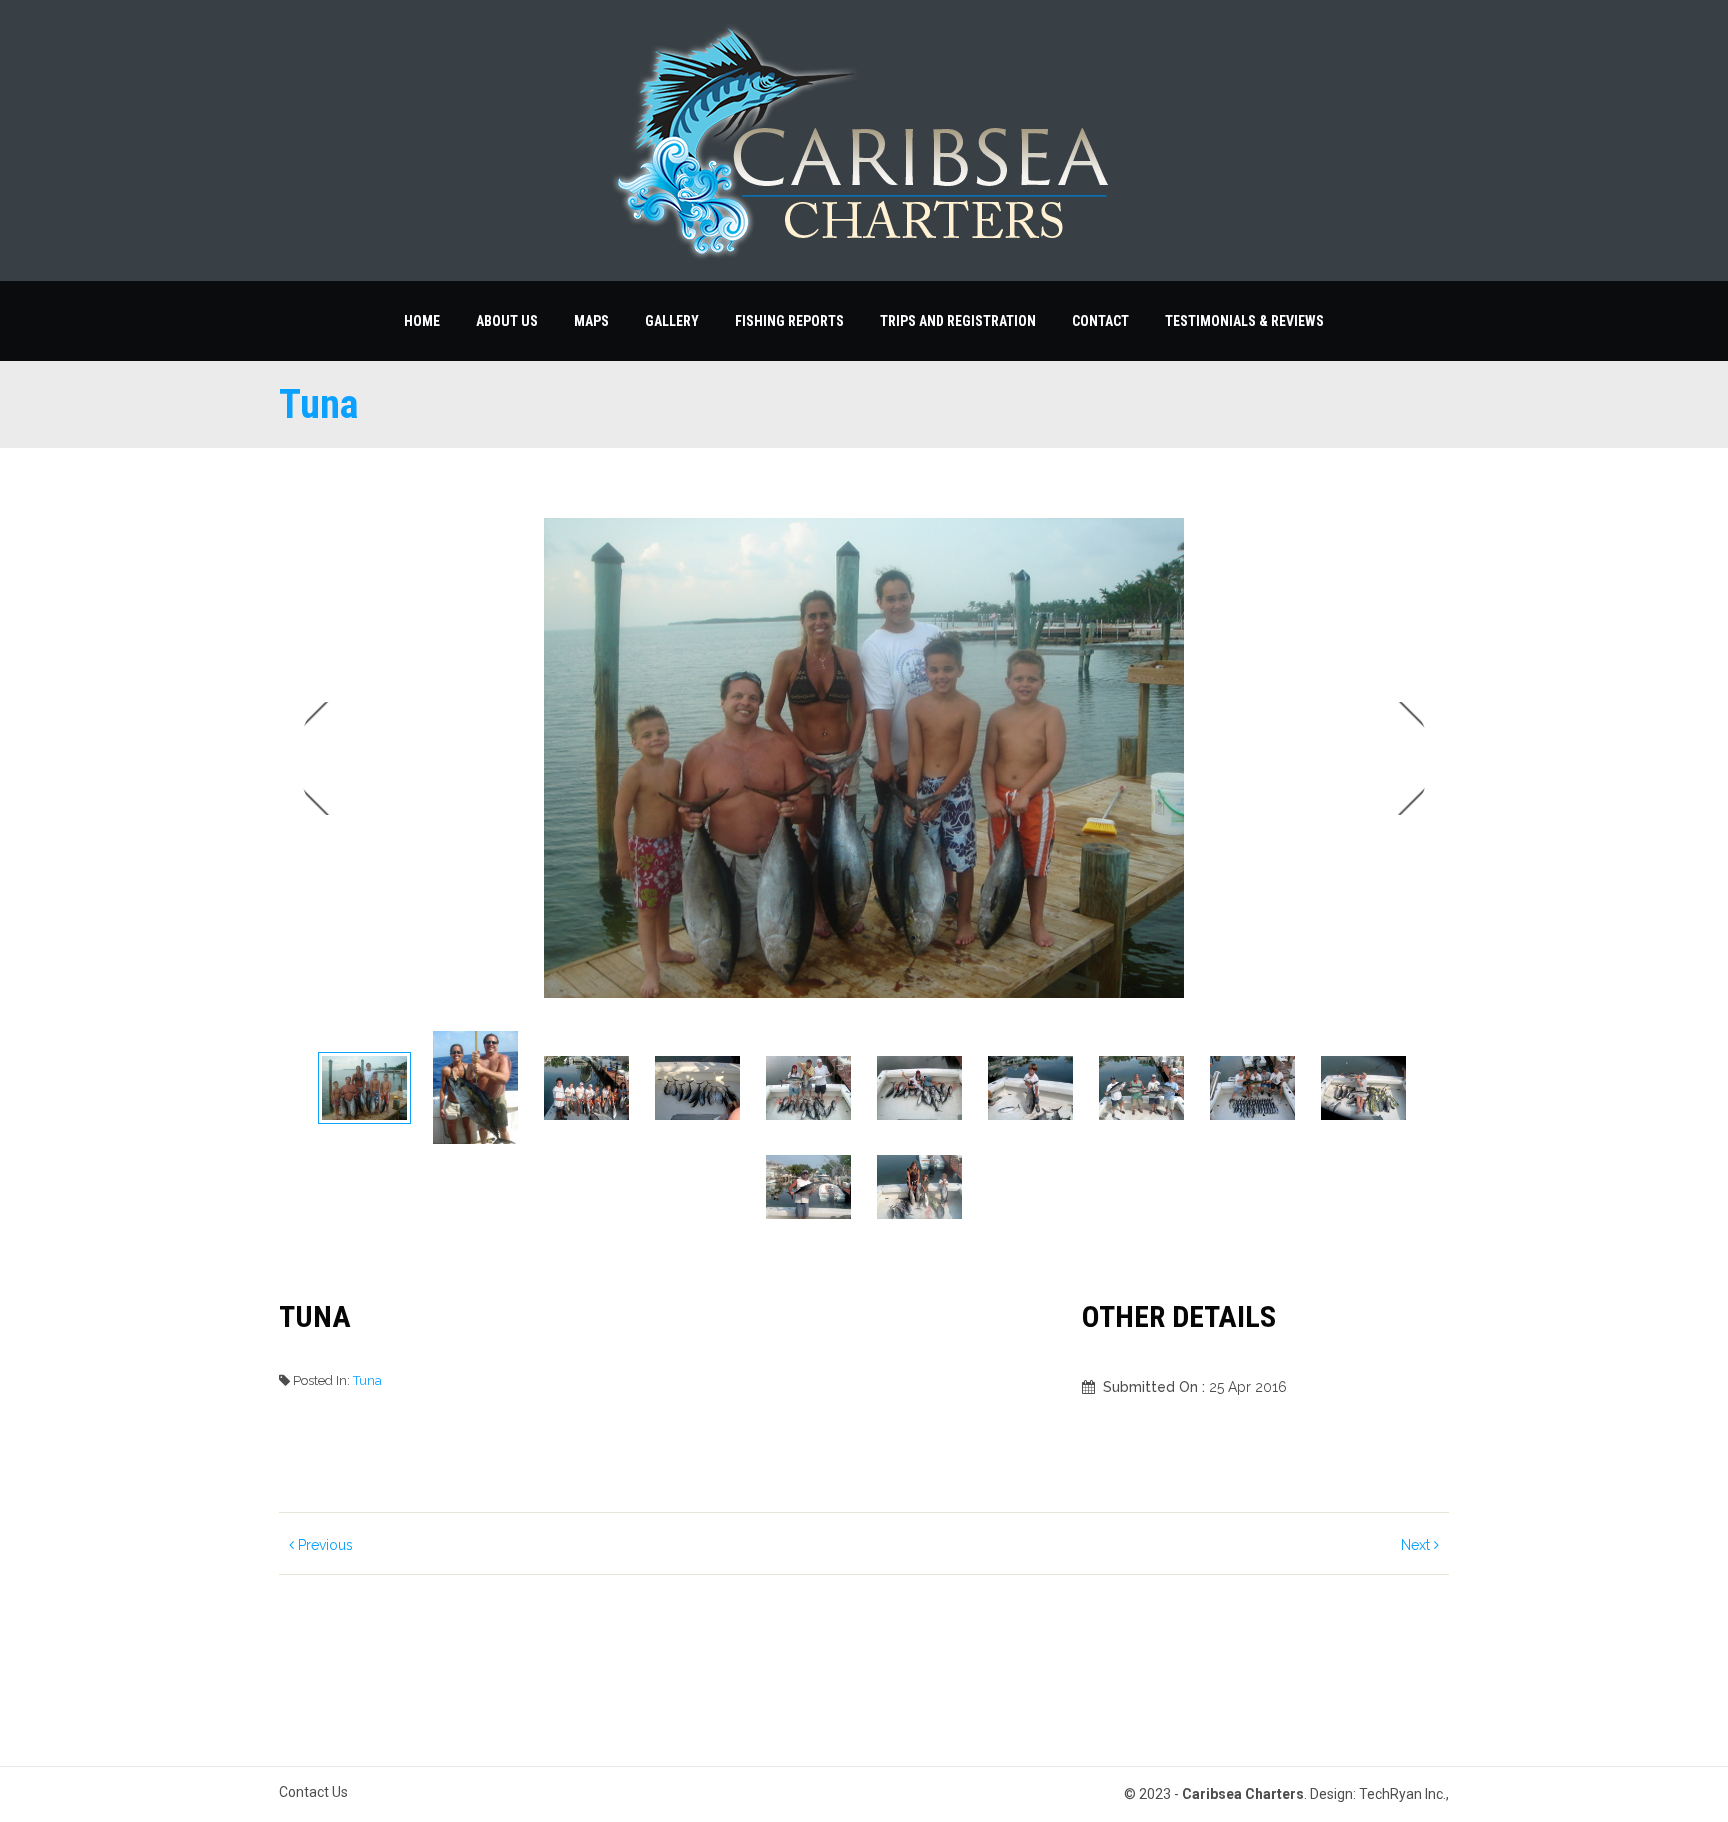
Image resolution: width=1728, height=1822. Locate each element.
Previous (323, 1545)
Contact (1100, 321)
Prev (327, 758)
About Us (507, 321)
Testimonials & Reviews (1244, 321)
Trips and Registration (958, 321)
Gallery (672, 321)
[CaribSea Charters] (864, 140)
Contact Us (313, 1792)
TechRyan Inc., (1404, 1794)
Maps (591, 321)
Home (422, 321)
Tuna (367, 1380)
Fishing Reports (789, 321)
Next (1400, 758)
